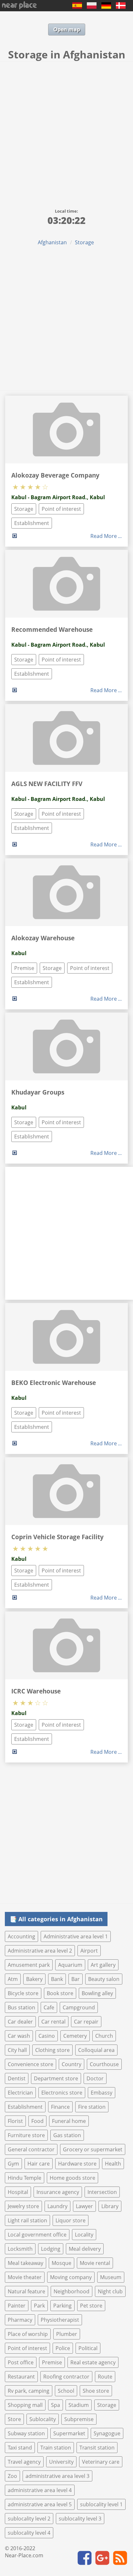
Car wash (19, 2036)
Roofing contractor (66, 2377)
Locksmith (20, 2249)
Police (63, 2348)
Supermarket (69, 2433)
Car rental (53, 2022)
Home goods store (72, 2178)
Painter (17, 2306)
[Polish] (92, 7)
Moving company (71, 2277)
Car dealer (20, 2022)
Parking (62, 2306)
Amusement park (29, 1965)
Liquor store (71, 2220)
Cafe (49, 2007)
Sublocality (43, 2419)
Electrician (20, 2093)
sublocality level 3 (80, 2519)
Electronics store (62, 2093)
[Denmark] (121, 7)
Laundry (57, 2206)
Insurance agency (58, 2192)
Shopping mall (25, 2405)
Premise (24, 968)
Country (72, 2064)
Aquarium (70, 1965)
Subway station (26, 2433)
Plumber (67, 2334)
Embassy (102, 2093)
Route (105, 2377)
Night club (110, 2291)
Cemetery (75, 2036)
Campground (79, 2007)
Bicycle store (23, 1993)
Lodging (51, 2249)
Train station (56, 2448)
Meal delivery (85, 2249)
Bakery (34, 1979)
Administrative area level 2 (40, 1951)
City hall (17, 2050)
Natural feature (26, 2291)
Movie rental (95, 2263)
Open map (67, 29)
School (66, 2391)
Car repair (86, 2022)
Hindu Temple (25, 2178)
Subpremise (79, 2419)
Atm (13, 1979)
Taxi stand (20, 2448)
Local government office (37, 2235)
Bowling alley (97, 1993)
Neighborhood (72, 2291)
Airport (89, 1951)
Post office (21, 2362)
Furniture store (26, 2135)
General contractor (31, 2149)
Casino (47, 2036)
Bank (57, 1979)
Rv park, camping (29, 2391)
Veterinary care (101, 2462)
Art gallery (103, 1965)
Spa (56, 2405)
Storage (84, 242)
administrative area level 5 (40, 2504)
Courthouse (104, 2064)
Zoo (12, 2476)
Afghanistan (52, 242)
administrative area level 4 (40, 2490)
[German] (106, 7)
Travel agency (24, 2462)
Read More (104, 536)
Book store (60, 1993)
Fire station (92, 2107)
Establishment (32, 523)
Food (37, 2121)
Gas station (67, 2135)
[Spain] (77, 7)
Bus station (21, 2007)
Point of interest (61, 509)
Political (88, 2348)
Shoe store (96, 2391)
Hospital (18, 2192)
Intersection (102, 2192)
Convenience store (31, 2064)
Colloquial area (96, 2050)
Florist (15, 2121)
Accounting (21, 1936)
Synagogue (107, 2433)
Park (39, 2306)
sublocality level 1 (101, 2504)
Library (110, 2206)
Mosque (61, 2263)
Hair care (39, 2164)
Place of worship (28, 2334)
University (61, 2462)
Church (104, 2036)
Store (14, 2419)
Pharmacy (20, 2320)
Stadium (79, 2405)
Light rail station (27, 2220)
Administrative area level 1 (76, 1936)
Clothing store (52, 2050)
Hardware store (77, 2164)
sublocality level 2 (29, 2519)
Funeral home (69, 2121)
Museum (111, 2277)
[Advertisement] (66, 131)
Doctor (95, 2078)
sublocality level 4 (29, 2533)
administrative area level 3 (57, 2476)
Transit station (97, 2448)
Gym (13, 2164)
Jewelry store (23, 2206)
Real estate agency (93, 2362)
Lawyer (84, 2206)
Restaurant (21, 2377)
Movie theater (25, 2277)
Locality (84, 2235)
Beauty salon (104, 1979)
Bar (76, 1979)
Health (113, 2164)
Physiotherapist (60, 2320)
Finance (60, 2107)
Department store (56, 2078)
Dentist (17, 2078)
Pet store (91, 2306)
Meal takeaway (26, 2263)
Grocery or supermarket (93, 2149)
